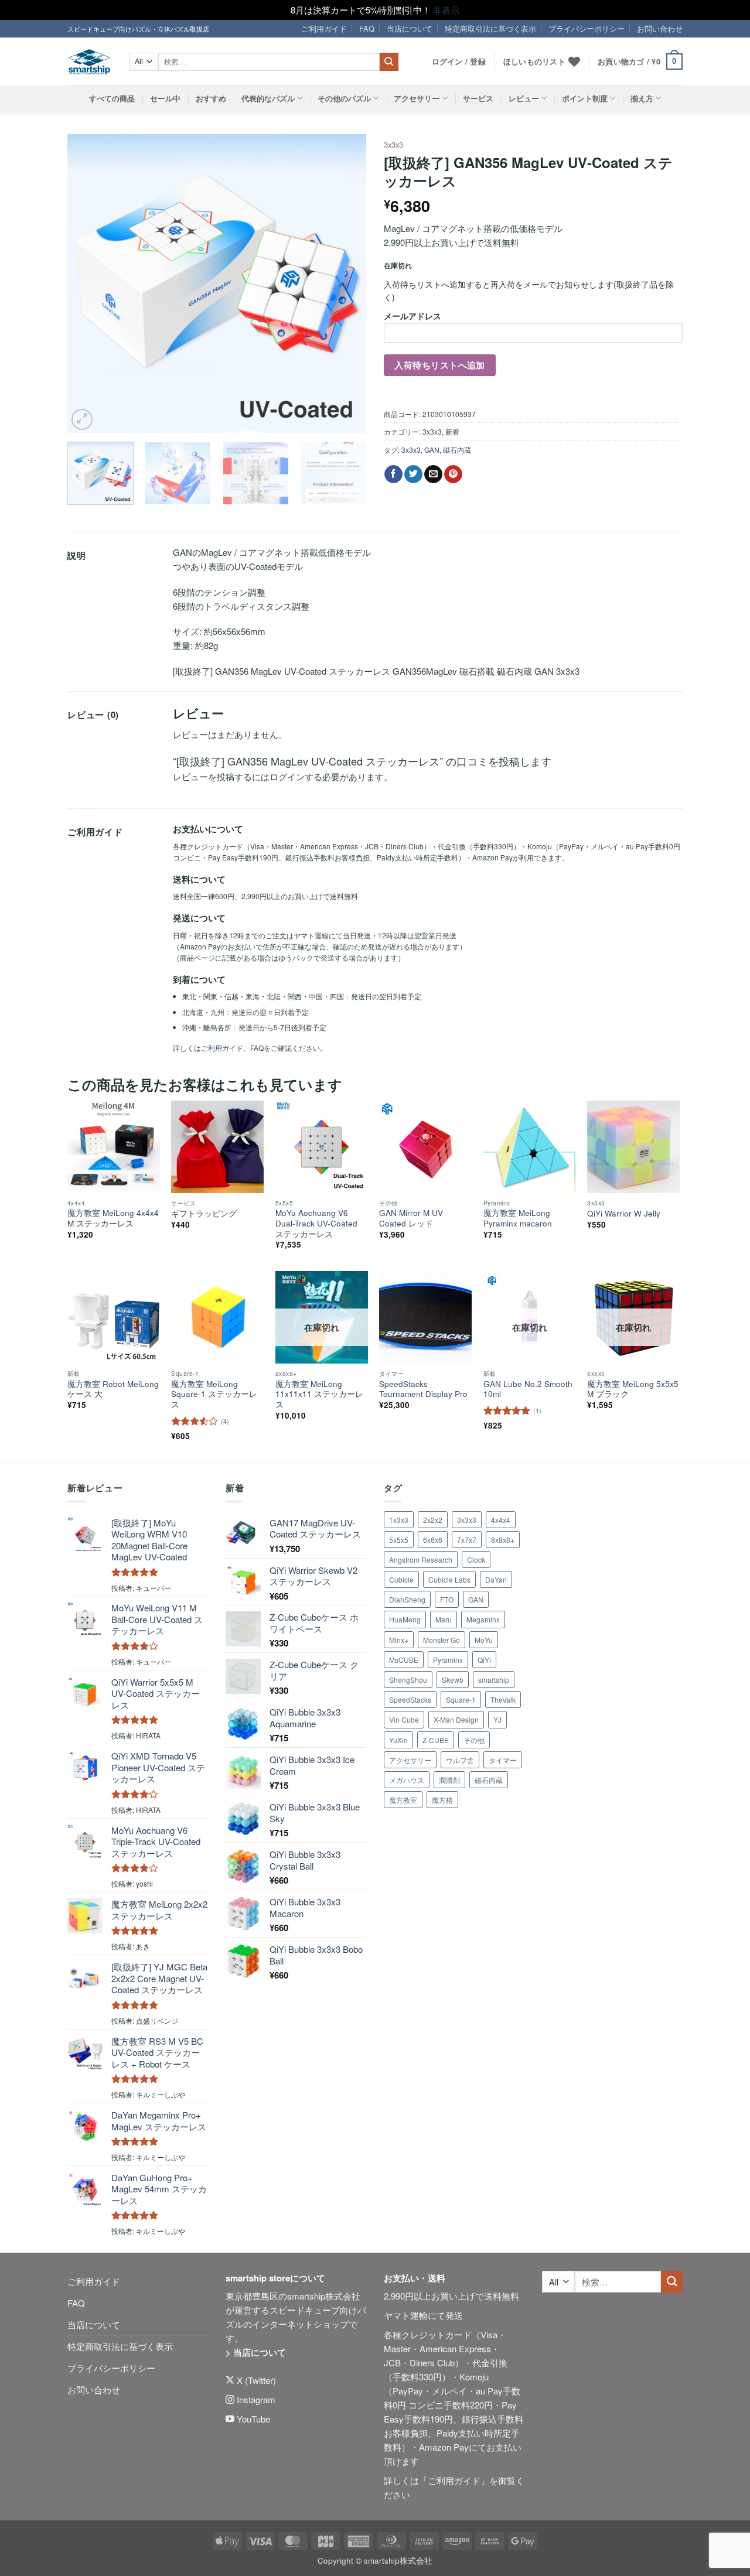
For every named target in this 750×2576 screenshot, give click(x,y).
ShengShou (408, 1680)
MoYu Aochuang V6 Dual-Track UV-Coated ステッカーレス (316, 1223)
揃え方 (642, 98)
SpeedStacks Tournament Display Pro (423, 1389)
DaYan (496, 1579)
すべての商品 (112, 98)
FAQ (367, 28)
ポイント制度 (585, 98)
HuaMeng (405, 1619)
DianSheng (407, 1599)
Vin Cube (404, 1719)
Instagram (255, 2399)
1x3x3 (399, 1520)
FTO (447, 1599)
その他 (474, 1740)
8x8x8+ (503, 1540)
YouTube (252, 2419)
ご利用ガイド (324, 28)
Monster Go (442, 1640)
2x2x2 (433, 1520)
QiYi (484, 1660)
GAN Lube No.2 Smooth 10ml (528, 1389)
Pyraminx (448, 1660)
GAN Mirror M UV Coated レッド (411, 1218)
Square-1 (461, 1699)
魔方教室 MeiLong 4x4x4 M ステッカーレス (113, 1218)
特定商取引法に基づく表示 (490, 28)
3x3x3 (393, 144)
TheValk (503, 1699)
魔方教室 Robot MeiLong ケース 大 (113, 1389)
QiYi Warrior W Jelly (624, 1214)
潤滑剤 (449, 1780)
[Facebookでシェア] (393, 474)
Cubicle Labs (449, 1579)
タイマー (503, 1760)
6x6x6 (433, 1540)
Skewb (453, 1680)
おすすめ (211, 98)
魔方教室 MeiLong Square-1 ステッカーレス (214, 1394)
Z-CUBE (436, 1740)
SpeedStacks (410, 1699)
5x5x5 (399, 1540)
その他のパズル (344, 98)
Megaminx (483, 1619)
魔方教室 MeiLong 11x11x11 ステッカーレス (319, 1394)
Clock (476, 1559)
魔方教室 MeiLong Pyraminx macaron (518, 1218)
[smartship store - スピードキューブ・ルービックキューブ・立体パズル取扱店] (89, 62)
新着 (452, 431)
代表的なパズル (268, 98)
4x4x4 (501, 1520)
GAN (432, 450)
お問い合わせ (660, 28)
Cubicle (401, 1579)
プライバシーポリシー (587, 28)
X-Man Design (456, 1719)
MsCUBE (404, 1660)
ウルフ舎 (460, 1760)
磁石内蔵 (457, 450)
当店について (410, 28)
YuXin (398, 1740)
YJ (497, 1719)
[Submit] (389, 62)
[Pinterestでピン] (453, 474)
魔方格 (442, 1800)
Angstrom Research (421, 1559)
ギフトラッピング (204, 1214)
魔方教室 (403, 1800)
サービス (478, 98)
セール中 (165, 98)
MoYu (484, 1640)
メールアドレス (412, 316)
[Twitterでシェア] (413, 474)
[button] (640, 62)
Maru (444, 1619)
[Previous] (88, 283)
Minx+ (399, 1640)
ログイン (287, 776)
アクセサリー (417, 98)
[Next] (346, 283)
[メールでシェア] (433, 474)
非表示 (446, 10)
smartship (494, 1680)
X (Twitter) (255, 2380)
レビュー (524, 98)
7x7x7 (467, 1540)
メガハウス (407, 1780)
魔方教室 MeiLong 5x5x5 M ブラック (633, 1389)
